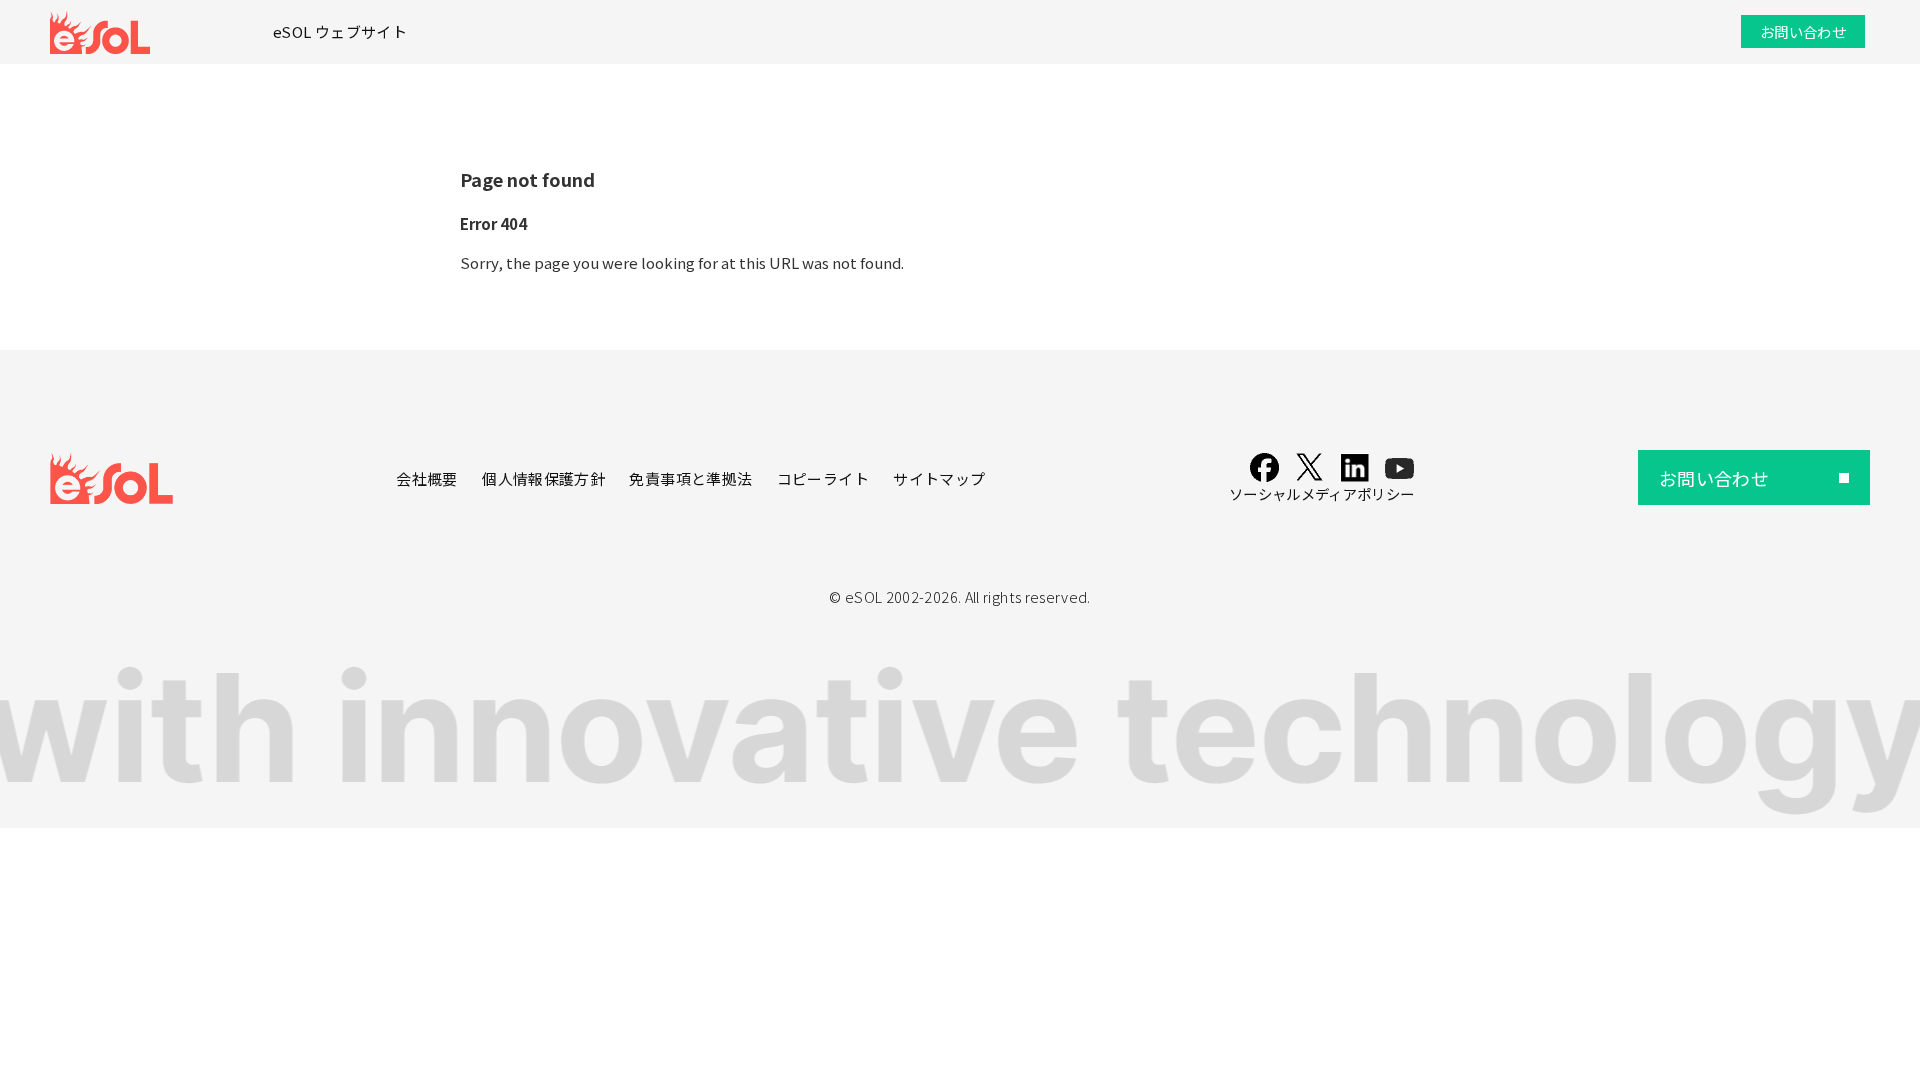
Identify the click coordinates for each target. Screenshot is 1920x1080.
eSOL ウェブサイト (340, 31)
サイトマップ (939, 478)
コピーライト (823, 478)
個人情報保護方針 (543, 478)
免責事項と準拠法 (690, 478)
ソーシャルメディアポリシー (1322, 493)
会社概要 (426, 478)
